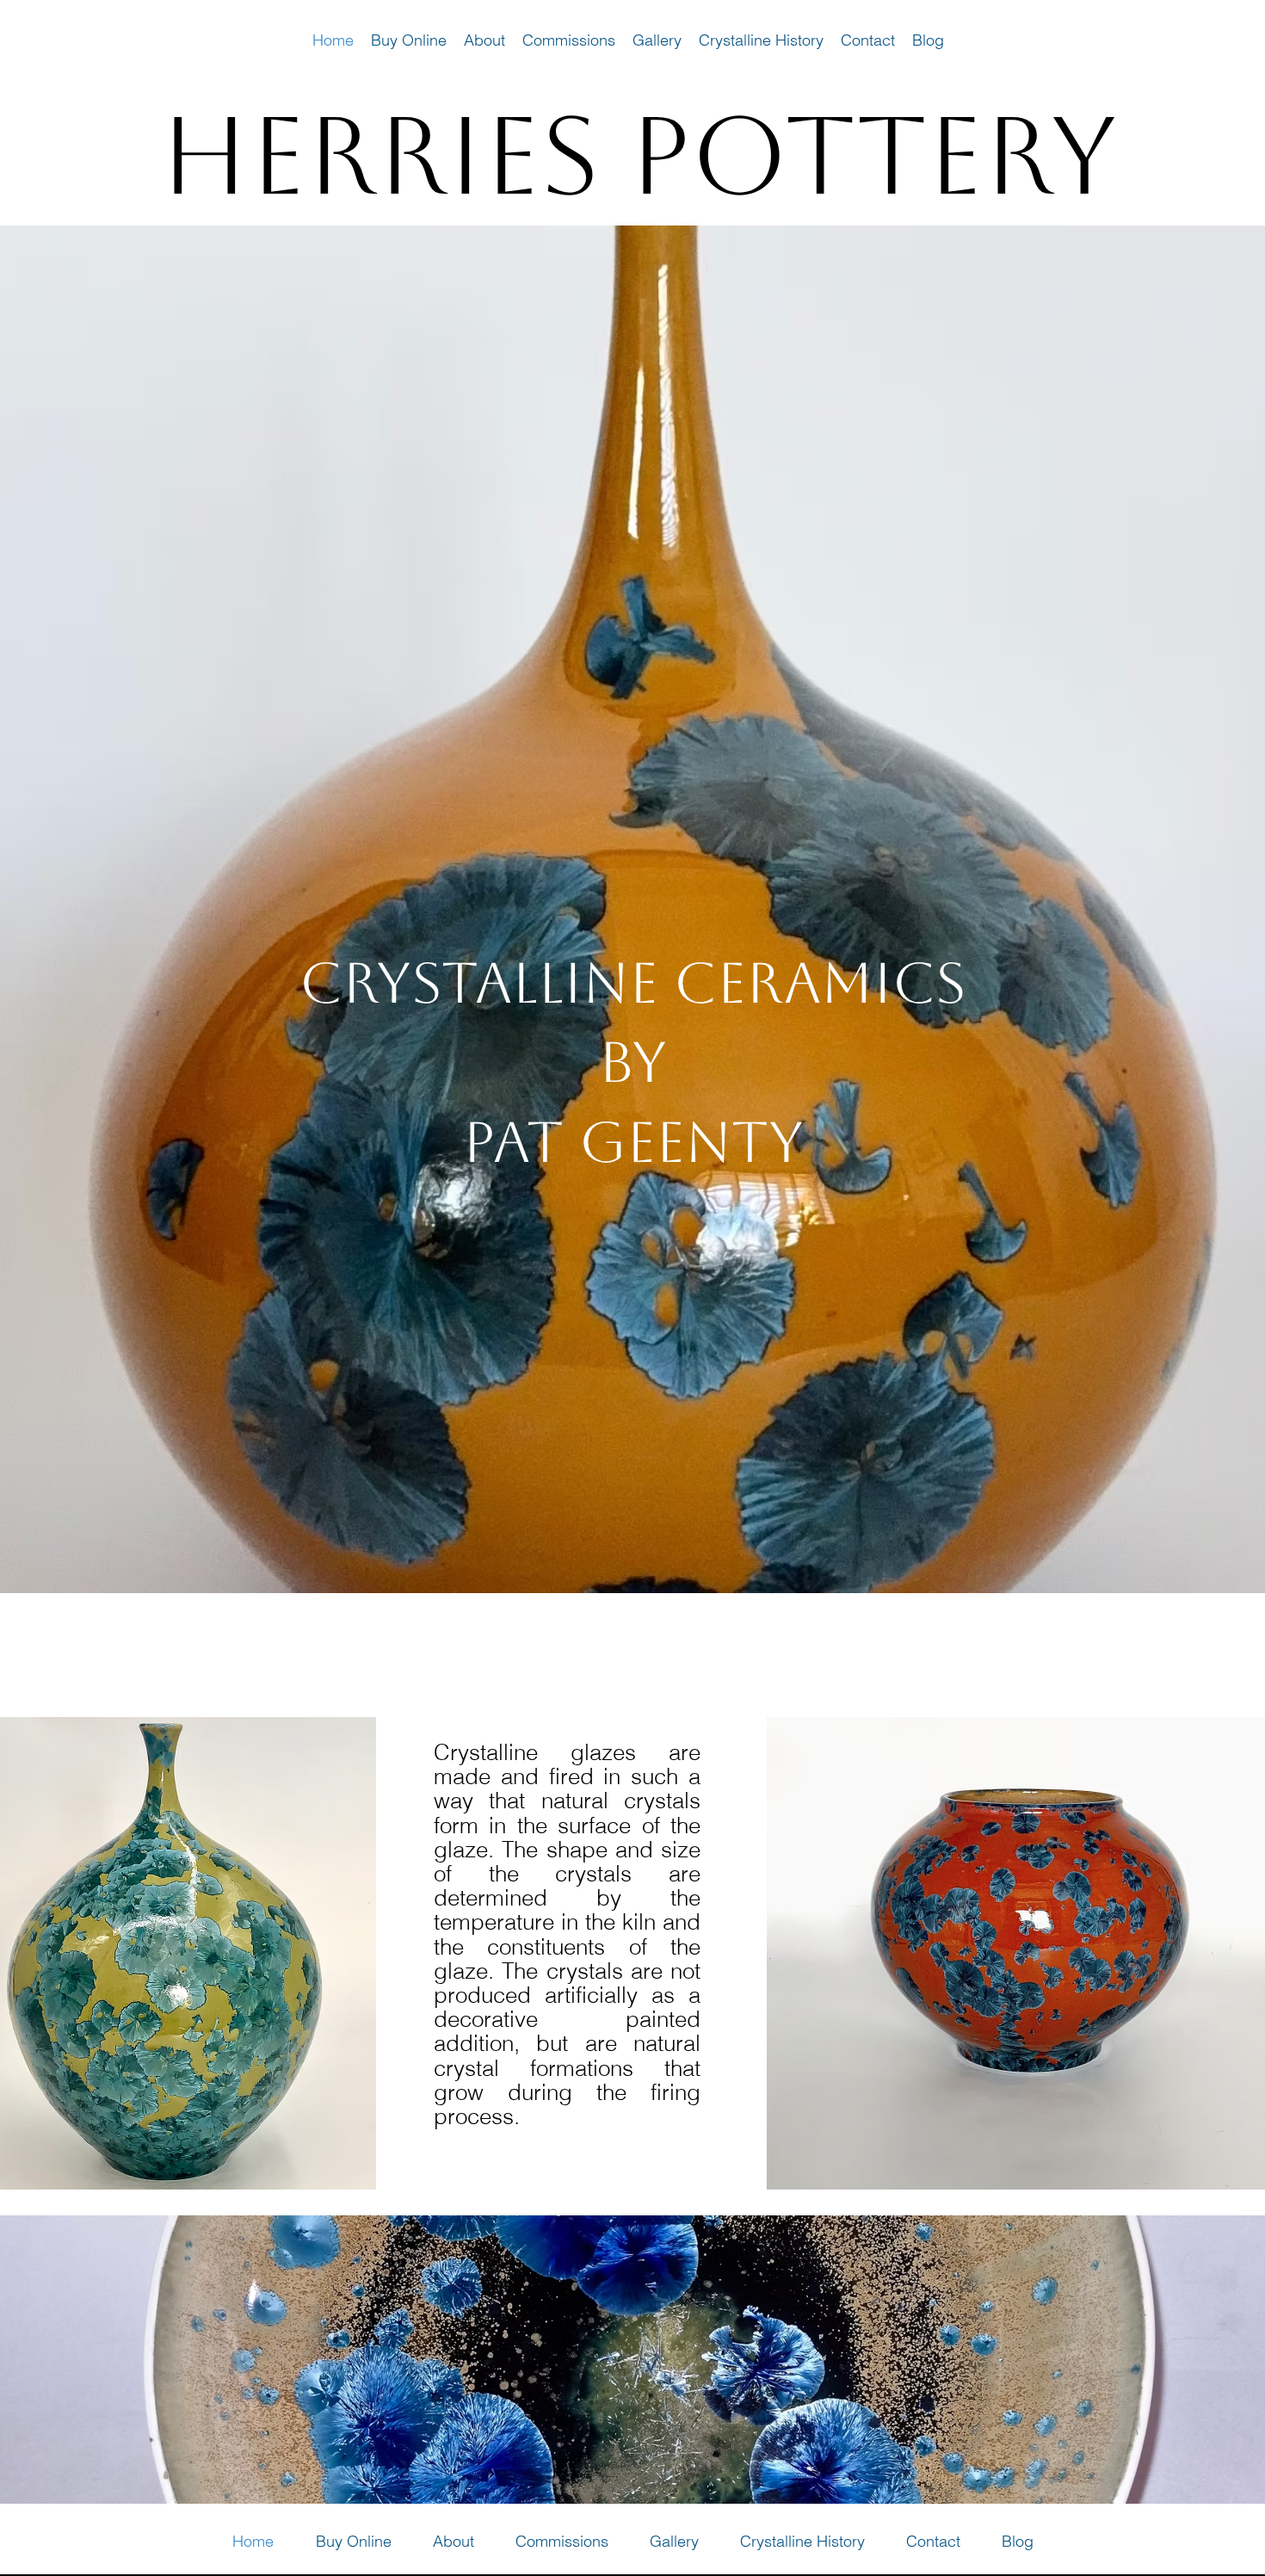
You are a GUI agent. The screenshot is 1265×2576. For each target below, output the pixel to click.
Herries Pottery (639, 155)
